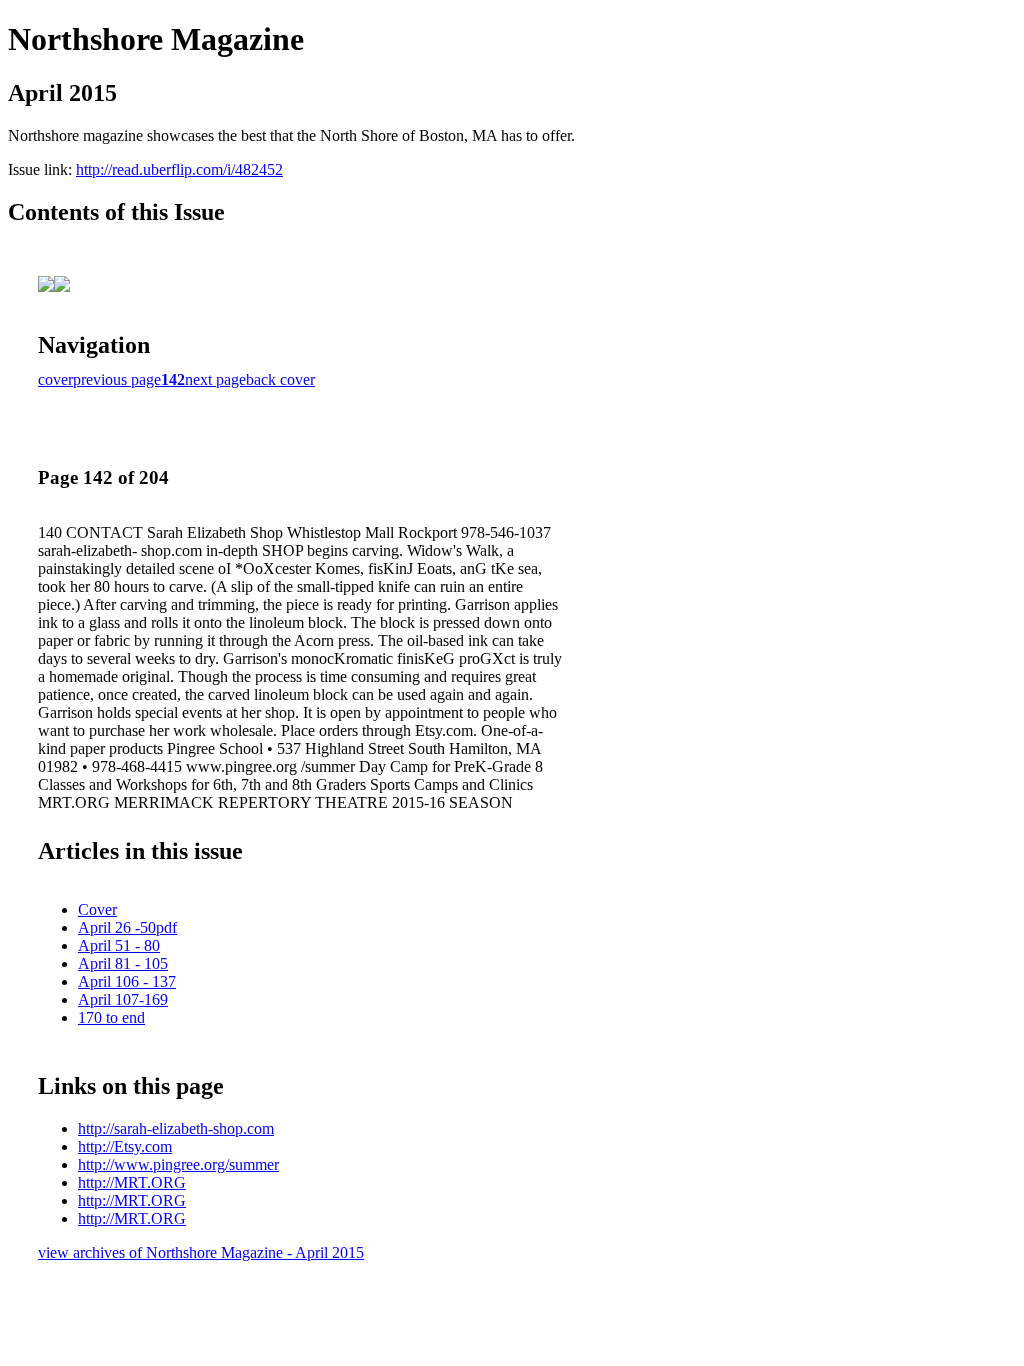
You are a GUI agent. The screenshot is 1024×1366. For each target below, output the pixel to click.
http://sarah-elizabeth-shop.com (176, 1128)
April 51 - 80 (119, 945)
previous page (117, 379)
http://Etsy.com (125, 1146)
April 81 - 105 (123, 963)
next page (215, 379)
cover (55, 379)
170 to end (111, 1017)
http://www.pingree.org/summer (178, 1164)
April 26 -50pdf (127, 927)
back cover (280, 379)
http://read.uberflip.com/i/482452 (179, 169)
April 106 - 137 (127, 981)
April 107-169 (123, 999)
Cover (97, 909)
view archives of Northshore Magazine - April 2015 (201, 1252)
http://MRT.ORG (132, 1182)
